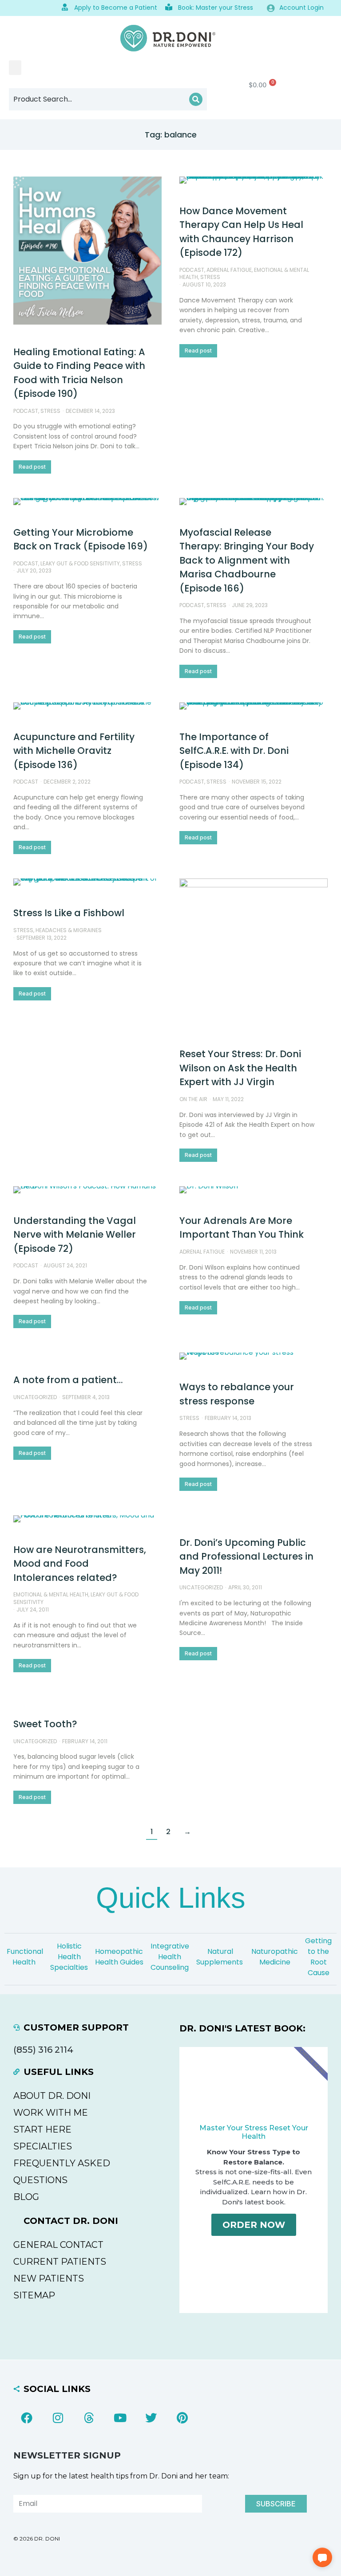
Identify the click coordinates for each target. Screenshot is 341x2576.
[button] (15, 68)
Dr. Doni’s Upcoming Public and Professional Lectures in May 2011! (246, 1557)
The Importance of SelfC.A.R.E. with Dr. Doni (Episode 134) (234, 751)
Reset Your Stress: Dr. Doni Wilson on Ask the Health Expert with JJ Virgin (240, 1068)
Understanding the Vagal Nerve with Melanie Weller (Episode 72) (75, 1235)
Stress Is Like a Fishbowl (69, 913)
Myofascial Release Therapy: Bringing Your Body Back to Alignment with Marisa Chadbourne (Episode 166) (247, 560)
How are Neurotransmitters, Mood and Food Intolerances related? (80, 1564)
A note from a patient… (68, 1380)
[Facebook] (27, 2418)
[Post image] (87, 251)
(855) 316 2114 (43, 2050)
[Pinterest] (182, 2418)
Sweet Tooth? (45, 1724)
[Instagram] (58, 2418)
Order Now (254, 2225)
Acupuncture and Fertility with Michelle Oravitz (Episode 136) (74, 751)
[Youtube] (120, 2418)
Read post (32, 467)
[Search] (196, 99)
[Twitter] (151, 2418)
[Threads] (89, 2418)
